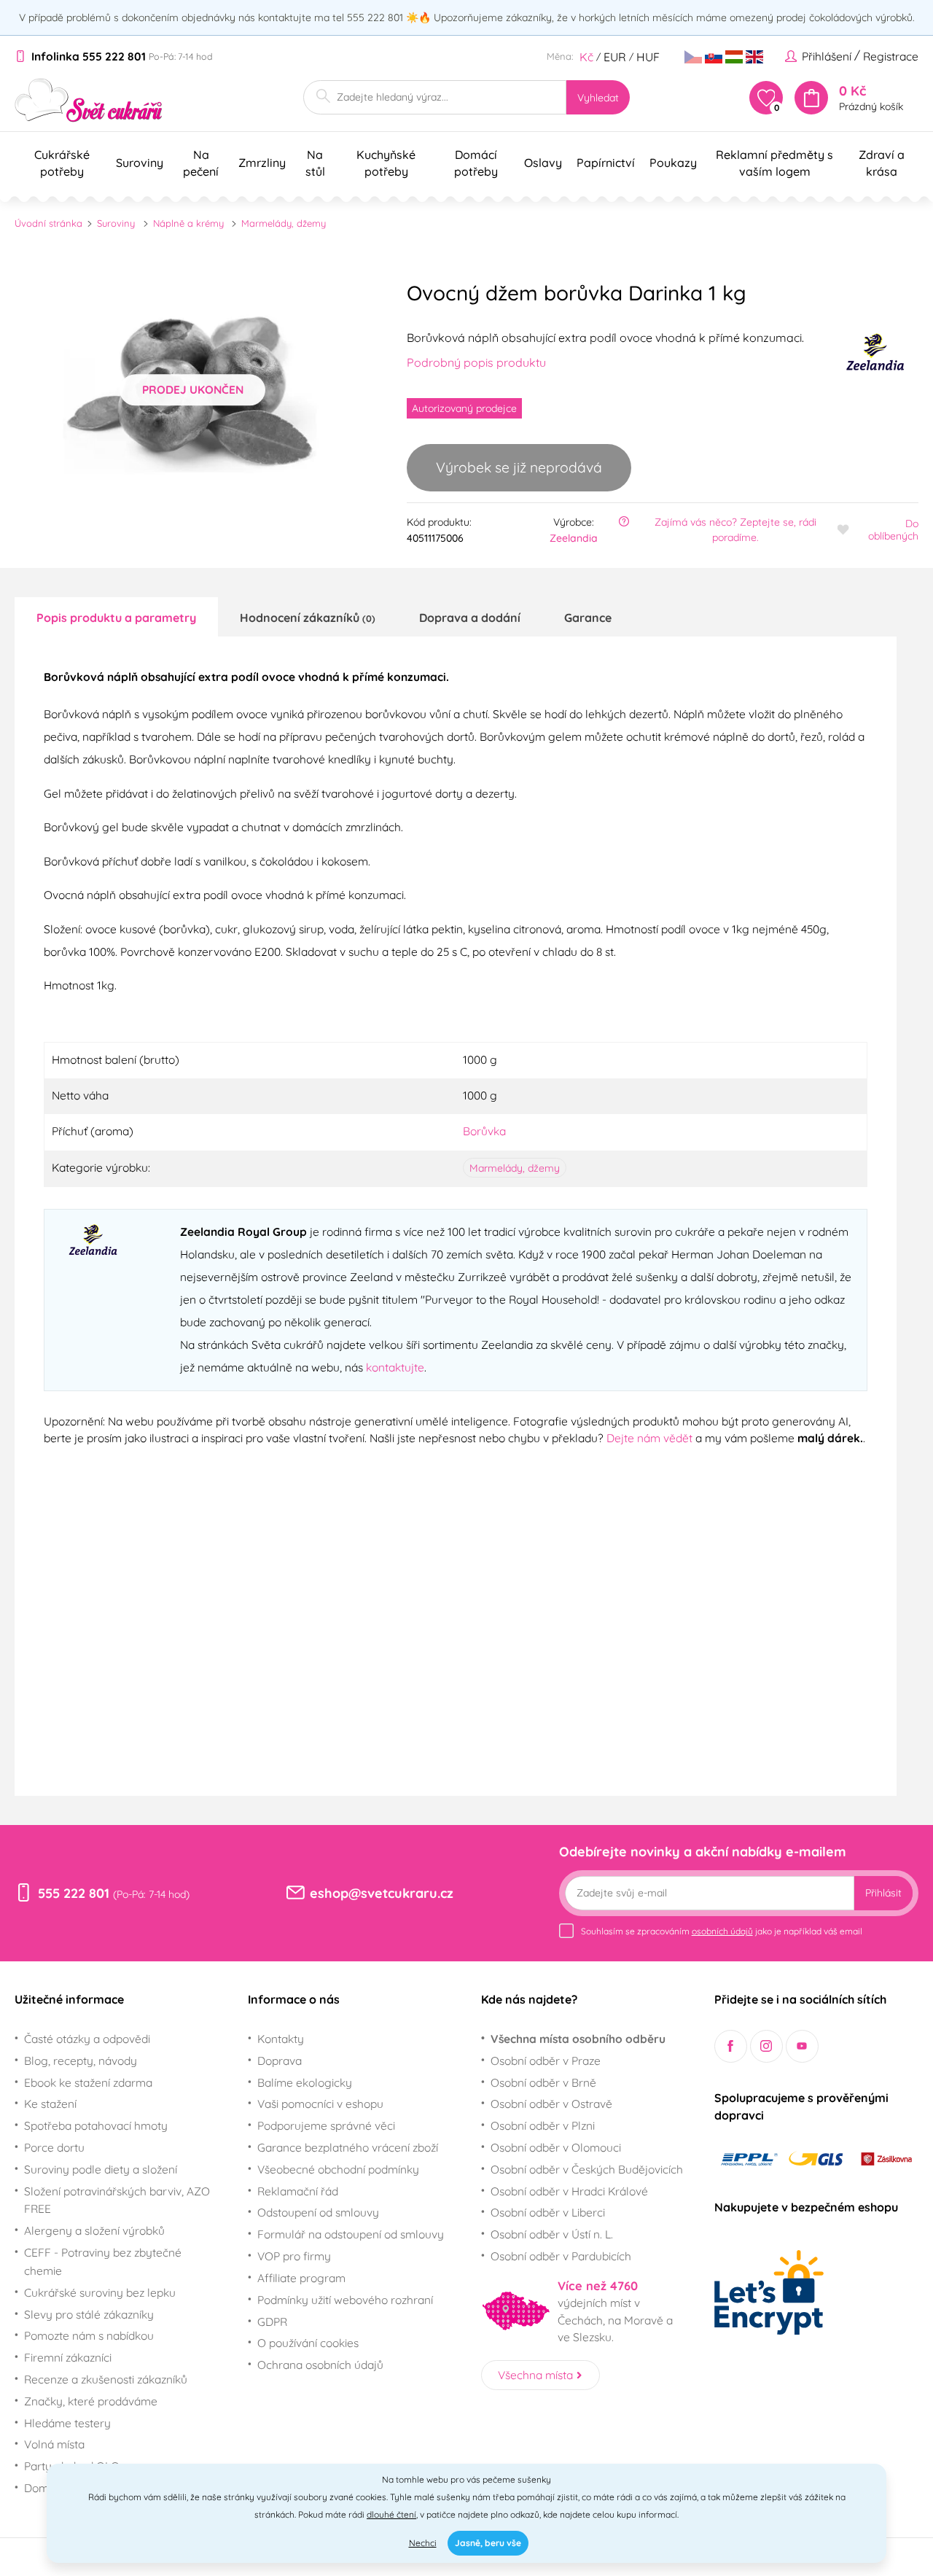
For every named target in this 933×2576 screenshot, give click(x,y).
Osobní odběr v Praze (546, 2061)
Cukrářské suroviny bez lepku (100, 2292)
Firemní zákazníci (68, 2357)
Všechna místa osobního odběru (578, 2039)
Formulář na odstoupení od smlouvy (351, 2234)
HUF (648, 57)
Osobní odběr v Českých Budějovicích (587, 2169)
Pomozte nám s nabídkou (89, 2335)
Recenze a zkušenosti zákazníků (106, 2379)
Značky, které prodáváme (91, 2401)
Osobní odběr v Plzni (543, 2125)
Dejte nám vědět (649, 1438)
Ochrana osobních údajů (320, 2365)
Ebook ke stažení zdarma (88, 2082)
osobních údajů (722, 1931)
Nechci (423, 2543)
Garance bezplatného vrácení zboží (348, 2147)
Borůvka (484, 1131)
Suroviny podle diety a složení (101, 2169)
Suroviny (116, 223)
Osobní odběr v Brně (543, 2082)
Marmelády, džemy (284, 223)
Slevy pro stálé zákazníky (89, 2314)
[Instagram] (766, 2046)
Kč (586, 57)
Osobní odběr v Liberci (548, 2212)
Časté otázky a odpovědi (87, 2039)
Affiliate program (301, 2278)
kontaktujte (395, 1367)
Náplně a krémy (188, 223)
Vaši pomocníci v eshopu (320, 2104)
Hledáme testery (67, 2423)
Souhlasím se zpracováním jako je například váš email (722, 1931)
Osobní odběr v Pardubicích (561, 2256)
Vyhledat (598, 98)
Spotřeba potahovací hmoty (96, 2125)
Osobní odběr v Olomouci (556, 2147)
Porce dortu (54, 2147)
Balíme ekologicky (305, 2082)
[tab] (116, 617)
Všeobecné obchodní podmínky (338, 2169)
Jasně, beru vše (488, 2543)
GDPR (272, 2322)
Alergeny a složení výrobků (94, 2230)
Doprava (280, 2061)
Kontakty (281, 2039)
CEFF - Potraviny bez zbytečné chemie (103, 2261)
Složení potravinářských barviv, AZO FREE (117, 2200)
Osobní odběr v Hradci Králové (569, 2191)
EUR (615, 57)
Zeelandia (574, 538)
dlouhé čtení (391, 2514)
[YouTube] (802, 2046)
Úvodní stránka (48, 223)
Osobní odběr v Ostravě (551, 2104)
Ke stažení (50, 2104)
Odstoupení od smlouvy (318, 2212)
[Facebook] (731, 2046)
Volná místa (54, 2444)
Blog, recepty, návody (81, 2061)
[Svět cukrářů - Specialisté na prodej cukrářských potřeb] (89, 100)
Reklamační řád (298, 2191)
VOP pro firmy (294, 2256)
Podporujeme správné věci (326, 2125)
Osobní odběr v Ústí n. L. (552, 2234)
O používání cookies (308, 2343)
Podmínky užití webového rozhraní (345, 2300)
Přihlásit (883, 1893)
